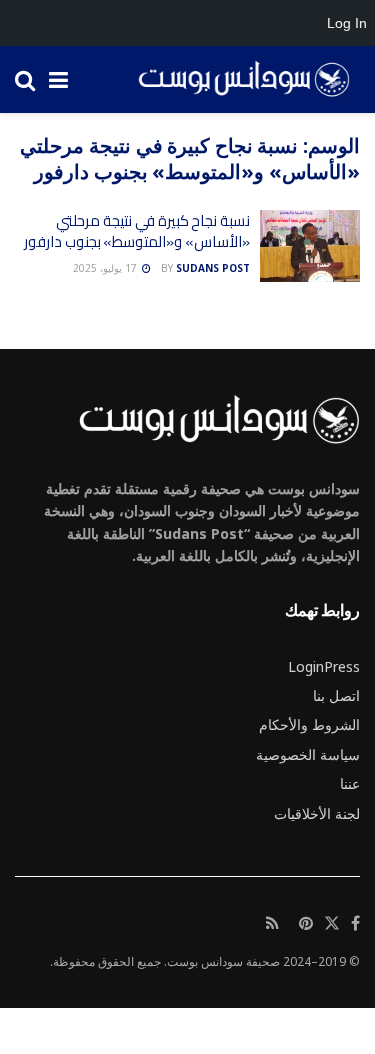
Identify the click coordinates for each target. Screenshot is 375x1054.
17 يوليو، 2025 (106, 268)
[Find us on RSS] (272, 924)
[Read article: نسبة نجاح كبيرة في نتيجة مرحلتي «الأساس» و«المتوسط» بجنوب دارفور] (310, 246)
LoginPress (324, 666)
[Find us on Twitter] (332, 924)
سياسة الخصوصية (308, 754)
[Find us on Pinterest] (306, 924)
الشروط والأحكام (309, 724)
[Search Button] (25, 79)
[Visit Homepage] (237, 80)
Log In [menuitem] (347, 23)
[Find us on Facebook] (355, 924)
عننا (350, 783)
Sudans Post (213, 268)
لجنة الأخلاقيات (317, 813)
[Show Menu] (58, 79)
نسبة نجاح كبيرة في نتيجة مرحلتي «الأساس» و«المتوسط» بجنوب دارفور (137, 231)
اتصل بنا (336, 695)
